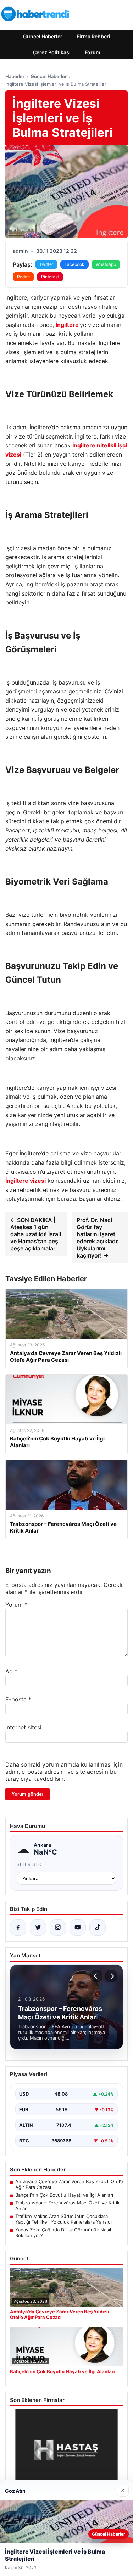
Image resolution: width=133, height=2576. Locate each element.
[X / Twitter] (38, 1928)
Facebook (74, 264)
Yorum (16, 1605)
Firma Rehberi (93, 36)
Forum (93, 52)
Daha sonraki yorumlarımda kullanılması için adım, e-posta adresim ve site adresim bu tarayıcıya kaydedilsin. (64, 1772)
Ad (11, 1671)
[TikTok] (98, 1928)
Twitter (46, 264)
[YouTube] (78, 1928)
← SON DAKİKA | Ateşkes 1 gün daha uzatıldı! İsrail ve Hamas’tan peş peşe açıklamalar (36, 1234)
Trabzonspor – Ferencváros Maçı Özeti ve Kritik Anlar (67, 2206)
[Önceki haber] (96, 1976)
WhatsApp (106, 264)
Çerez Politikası (52, 52)
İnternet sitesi (23, 1727)
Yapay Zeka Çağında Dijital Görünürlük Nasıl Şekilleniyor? (63, 2232)
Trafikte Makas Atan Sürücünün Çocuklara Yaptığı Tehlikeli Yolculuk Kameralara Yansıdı (63, 2219)
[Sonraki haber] (111, 1976)
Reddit (23, 277)
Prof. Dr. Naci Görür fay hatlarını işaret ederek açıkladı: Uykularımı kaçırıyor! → (98, 1238)
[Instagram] (58, 1928)
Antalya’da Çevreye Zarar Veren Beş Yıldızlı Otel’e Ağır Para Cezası (69, 2184)
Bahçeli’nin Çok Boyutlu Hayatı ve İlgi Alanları (64, 2195)
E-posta (18, 1699)
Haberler (15, 76)
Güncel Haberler (43, 36)
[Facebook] (18, 1928)
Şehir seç (29, 1864)
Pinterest (50, 277)
